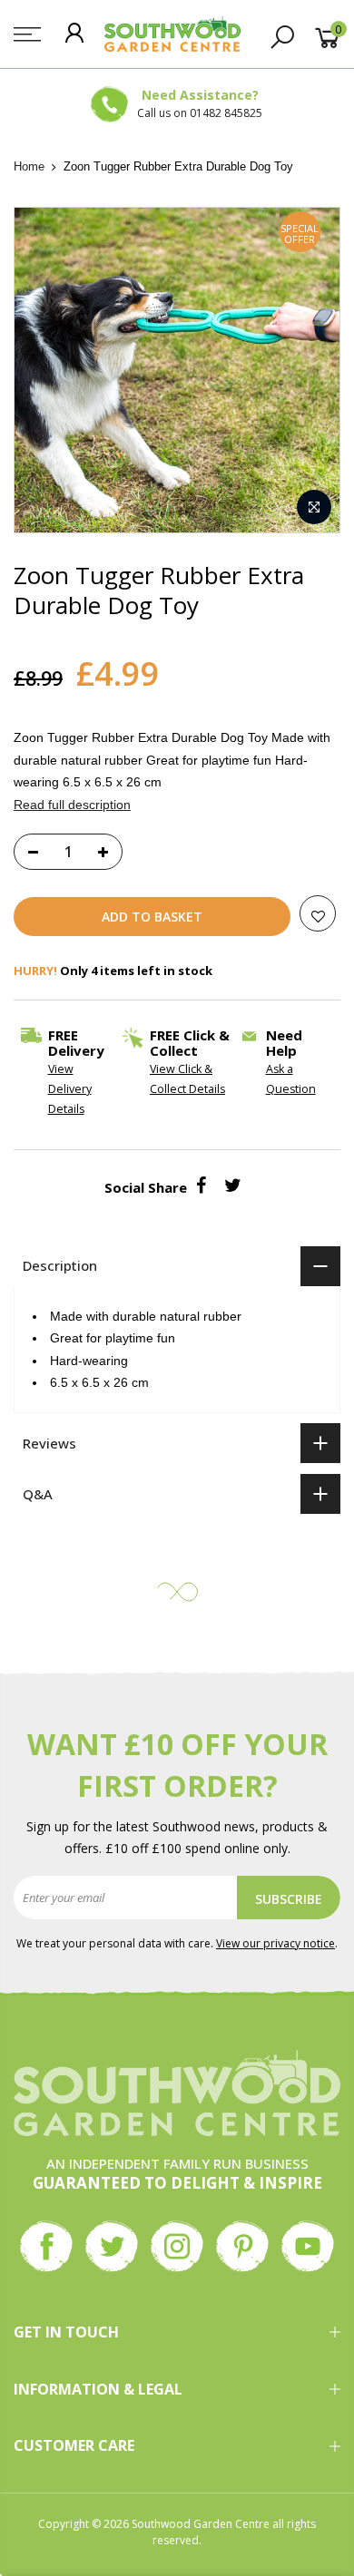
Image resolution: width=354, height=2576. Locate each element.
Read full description (72, 805)
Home (29, 166)
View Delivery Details (70, 1089)
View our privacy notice (275, 1943)
